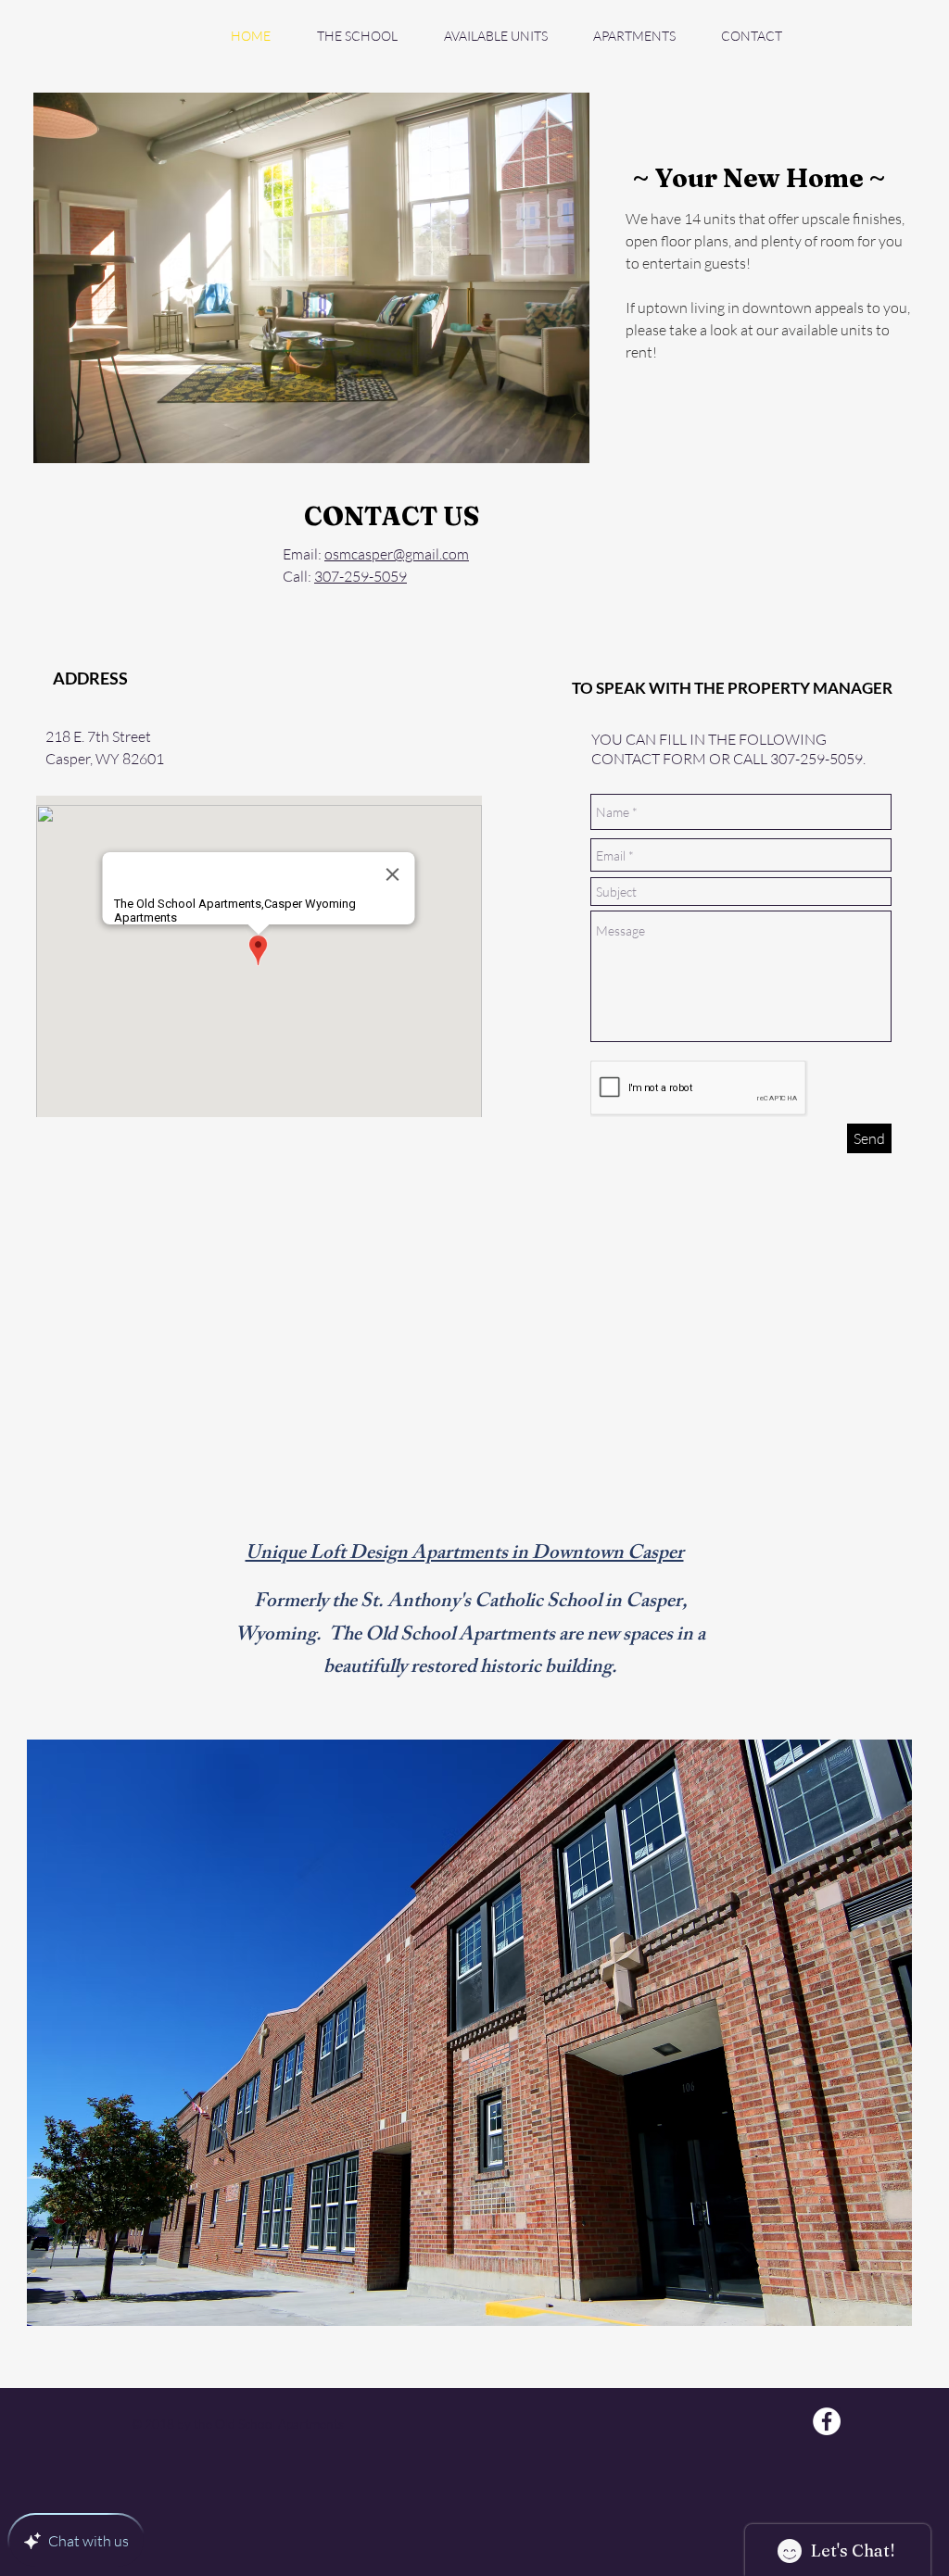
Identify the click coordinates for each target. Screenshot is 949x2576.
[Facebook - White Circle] (827, 2421)
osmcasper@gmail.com (397, 554)
